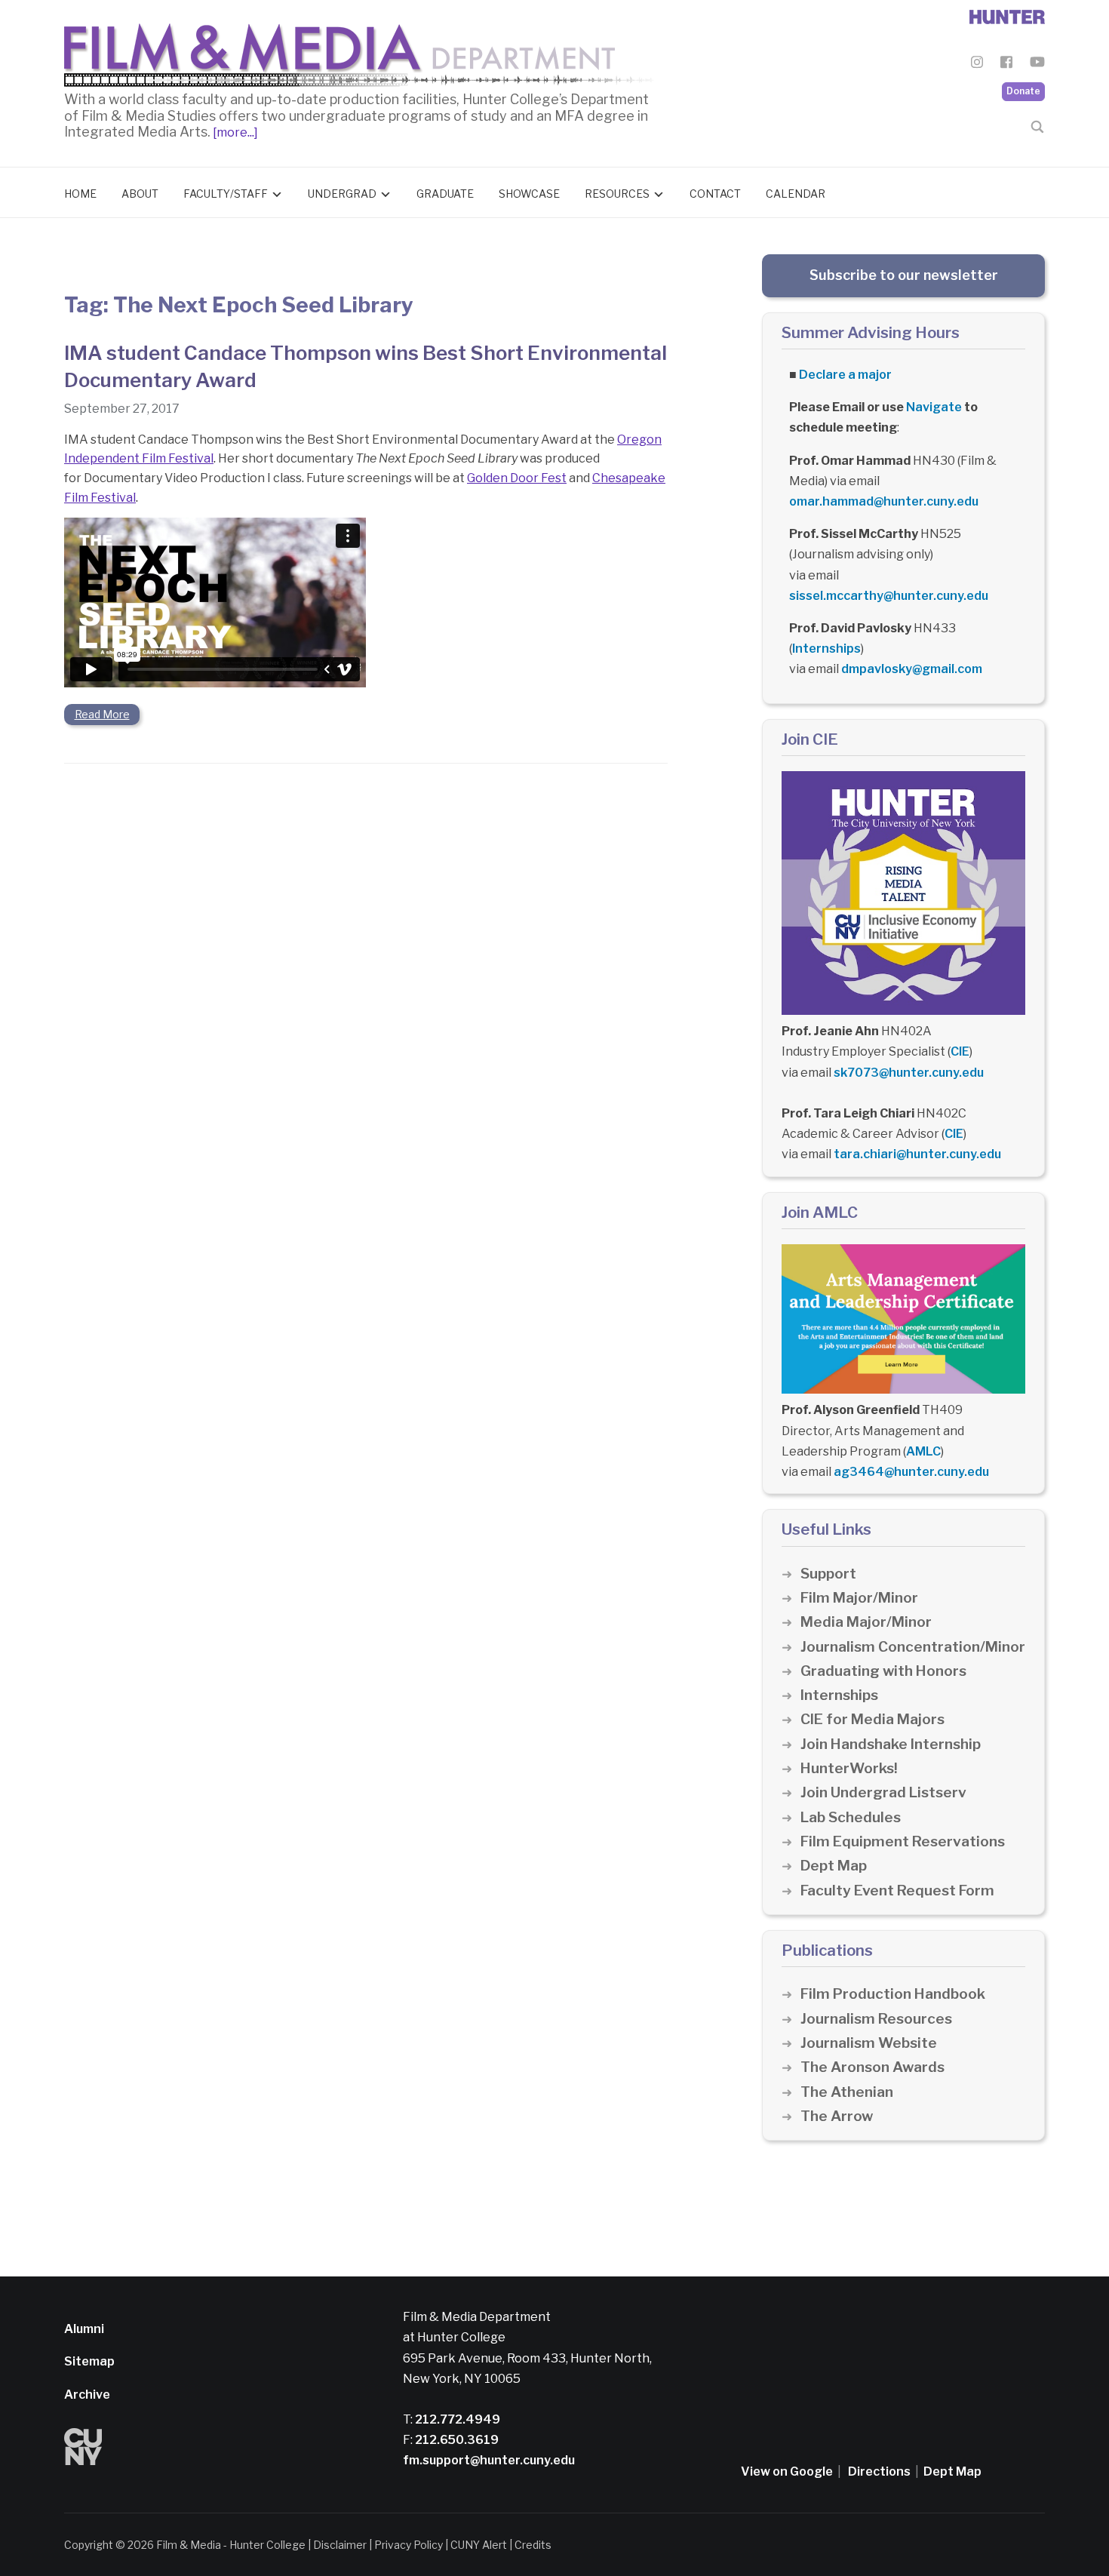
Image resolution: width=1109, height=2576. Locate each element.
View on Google (787, 2471)
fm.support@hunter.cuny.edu (489, 2460)
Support (828, 1574)
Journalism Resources (876, 2019)
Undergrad (342, 194)
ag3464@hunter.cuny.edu (911, 1472)
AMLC (923, 1451)
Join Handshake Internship (891, 1744)
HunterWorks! (849, 1768)
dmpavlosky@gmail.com (912, 669)
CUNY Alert (479, 2545)
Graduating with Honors (883, 1671)
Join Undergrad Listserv (883, 1792)
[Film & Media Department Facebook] (1006, 65)
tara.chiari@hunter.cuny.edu (917, 1154)
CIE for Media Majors (872, 1719)
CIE (960, 1051)
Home (80, 194)
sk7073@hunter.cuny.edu (909, 1073)
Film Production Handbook (893, 1994)
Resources (617, 194)
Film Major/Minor (859, 1598)
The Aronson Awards (872, 2067)
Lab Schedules (851, 1817)
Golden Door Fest (517, 478)
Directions (879, 2471)
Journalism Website (869, 2043)
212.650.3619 (456, 2440)
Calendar (796, 194)
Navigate (934, 407)
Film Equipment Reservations (903, 1841)
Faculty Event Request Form (897, 1891)
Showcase (529, 194)
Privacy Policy (409, 2545)
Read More (102, 714)
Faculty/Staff (226, 194)
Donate (1023, 91)
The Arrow (837, 2116)
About (140, 194)
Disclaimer (340, 2545)
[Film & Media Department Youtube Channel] (1037, 65)
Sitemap (89, 2361)
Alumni (84, 2329)
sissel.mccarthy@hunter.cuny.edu (889, 596)
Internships (826, 649)
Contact (715, 194)
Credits (533, 2545)
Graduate (445, 194)
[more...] (234, 132)
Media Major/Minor (866, 1622)
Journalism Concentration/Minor (913, 1647)
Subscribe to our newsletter (904, 275)
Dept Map (834, 1866)
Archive (87, 2395)
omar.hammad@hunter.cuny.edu (884, 501)
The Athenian (847, 2092)
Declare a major (845, 375)
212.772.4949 (456, 2419)
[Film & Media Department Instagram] (977, 65)
